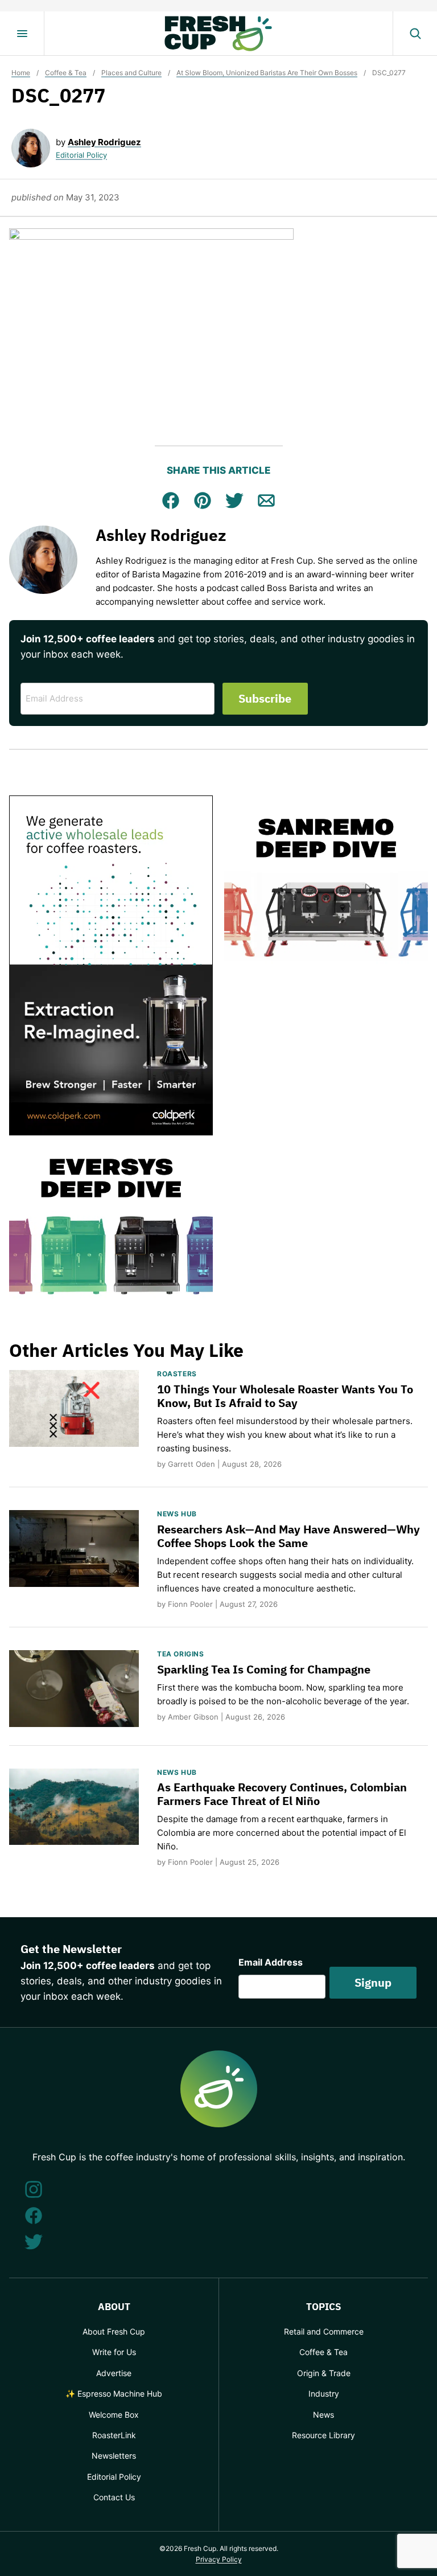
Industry (324, 2394)
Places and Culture (131, 73)
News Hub (177, 1514)
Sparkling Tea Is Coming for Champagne (264, 1669)
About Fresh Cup (114, 2331)
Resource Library (323, 2435)
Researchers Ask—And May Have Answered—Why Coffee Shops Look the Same (288, 1536)
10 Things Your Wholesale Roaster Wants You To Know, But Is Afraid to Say (285, 1396)
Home (21, 73)
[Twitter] (34, 2242)
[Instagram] (34, 2189)
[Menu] (22, 34)
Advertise (114, 2373)
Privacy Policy (219, 2559)
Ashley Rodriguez (104, 142)
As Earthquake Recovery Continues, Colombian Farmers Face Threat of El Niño (282, 1794)
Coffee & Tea (66, 73)
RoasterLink (114, 2435)
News (323, 2415)
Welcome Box (114, 2415)
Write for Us (114, 2352)
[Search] (415, 34)
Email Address (271, 1962)
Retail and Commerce (324, 2331)
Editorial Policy (81, 155)
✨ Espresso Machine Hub (114, 2394)
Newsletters (114, 2456)
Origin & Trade (324, 2373)
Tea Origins (181, 1654)
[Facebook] (34, 2216)
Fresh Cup (218, 34)
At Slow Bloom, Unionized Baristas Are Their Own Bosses (267, 73)
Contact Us (114, 2497)
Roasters (177, 1374)
